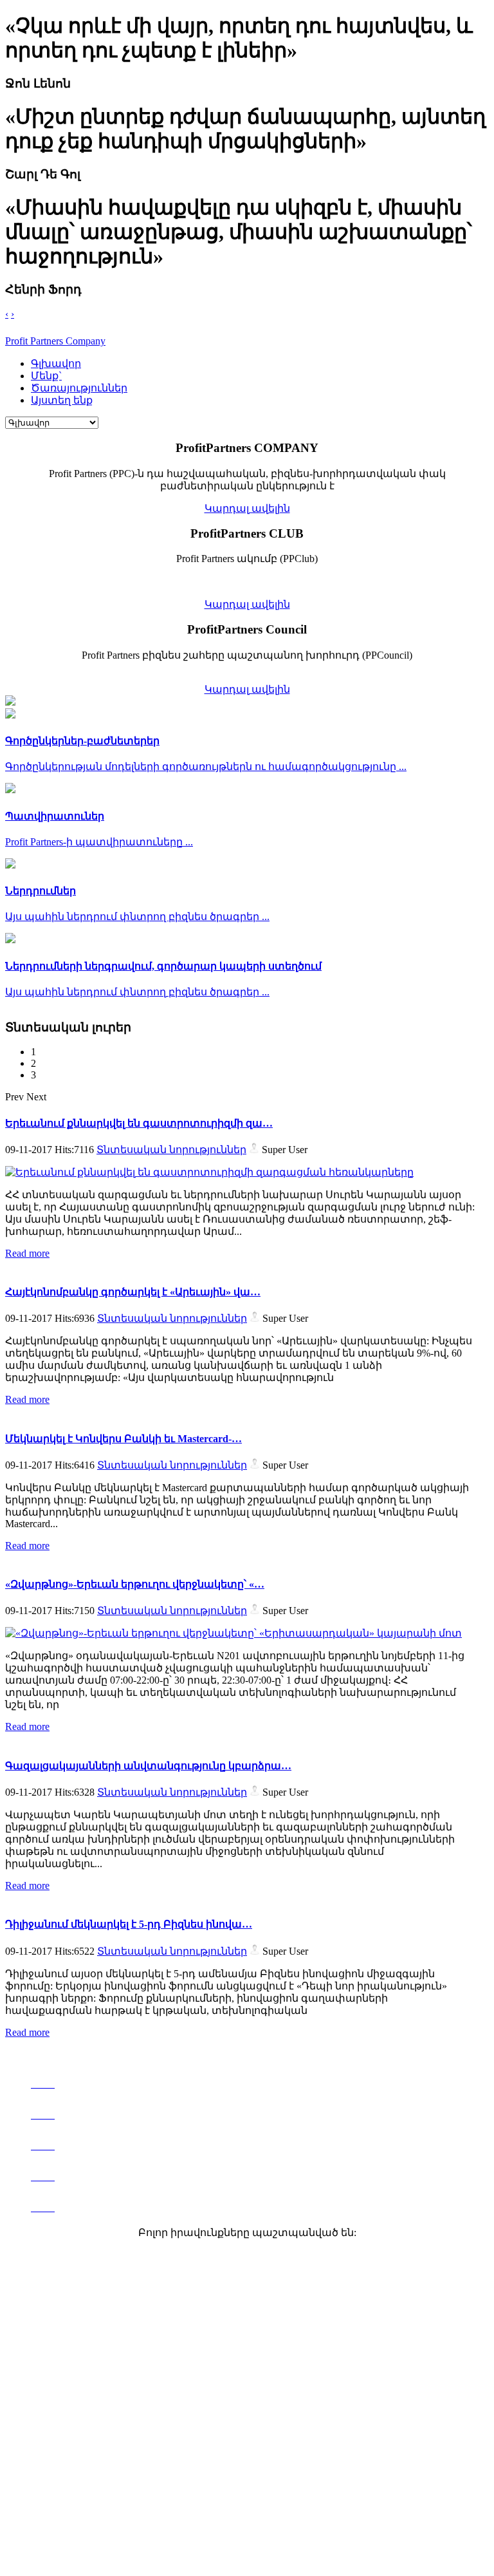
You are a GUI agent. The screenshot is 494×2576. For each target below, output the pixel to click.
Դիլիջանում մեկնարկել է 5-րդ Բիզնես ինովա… (129, 1924)
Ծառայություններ (79, 388)
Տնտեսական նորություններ (171, 1150)
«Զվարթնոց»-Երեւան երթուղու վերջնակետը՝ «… (135, 1584)
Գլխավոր (56, 363)
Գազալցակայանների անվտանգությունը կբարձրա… (148, 1766)
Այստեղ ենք (62, 400)
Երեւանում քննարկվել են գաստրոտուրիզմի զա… (139, 1123)
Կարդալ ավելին (247, 508)
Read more (27, 1253)
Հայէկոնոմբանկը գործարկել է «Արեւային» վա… (133, 1292)
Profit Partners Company (55, 341)
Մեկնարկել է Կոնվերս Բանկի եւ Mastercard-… (123, 1439)
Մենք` (46, 376)
